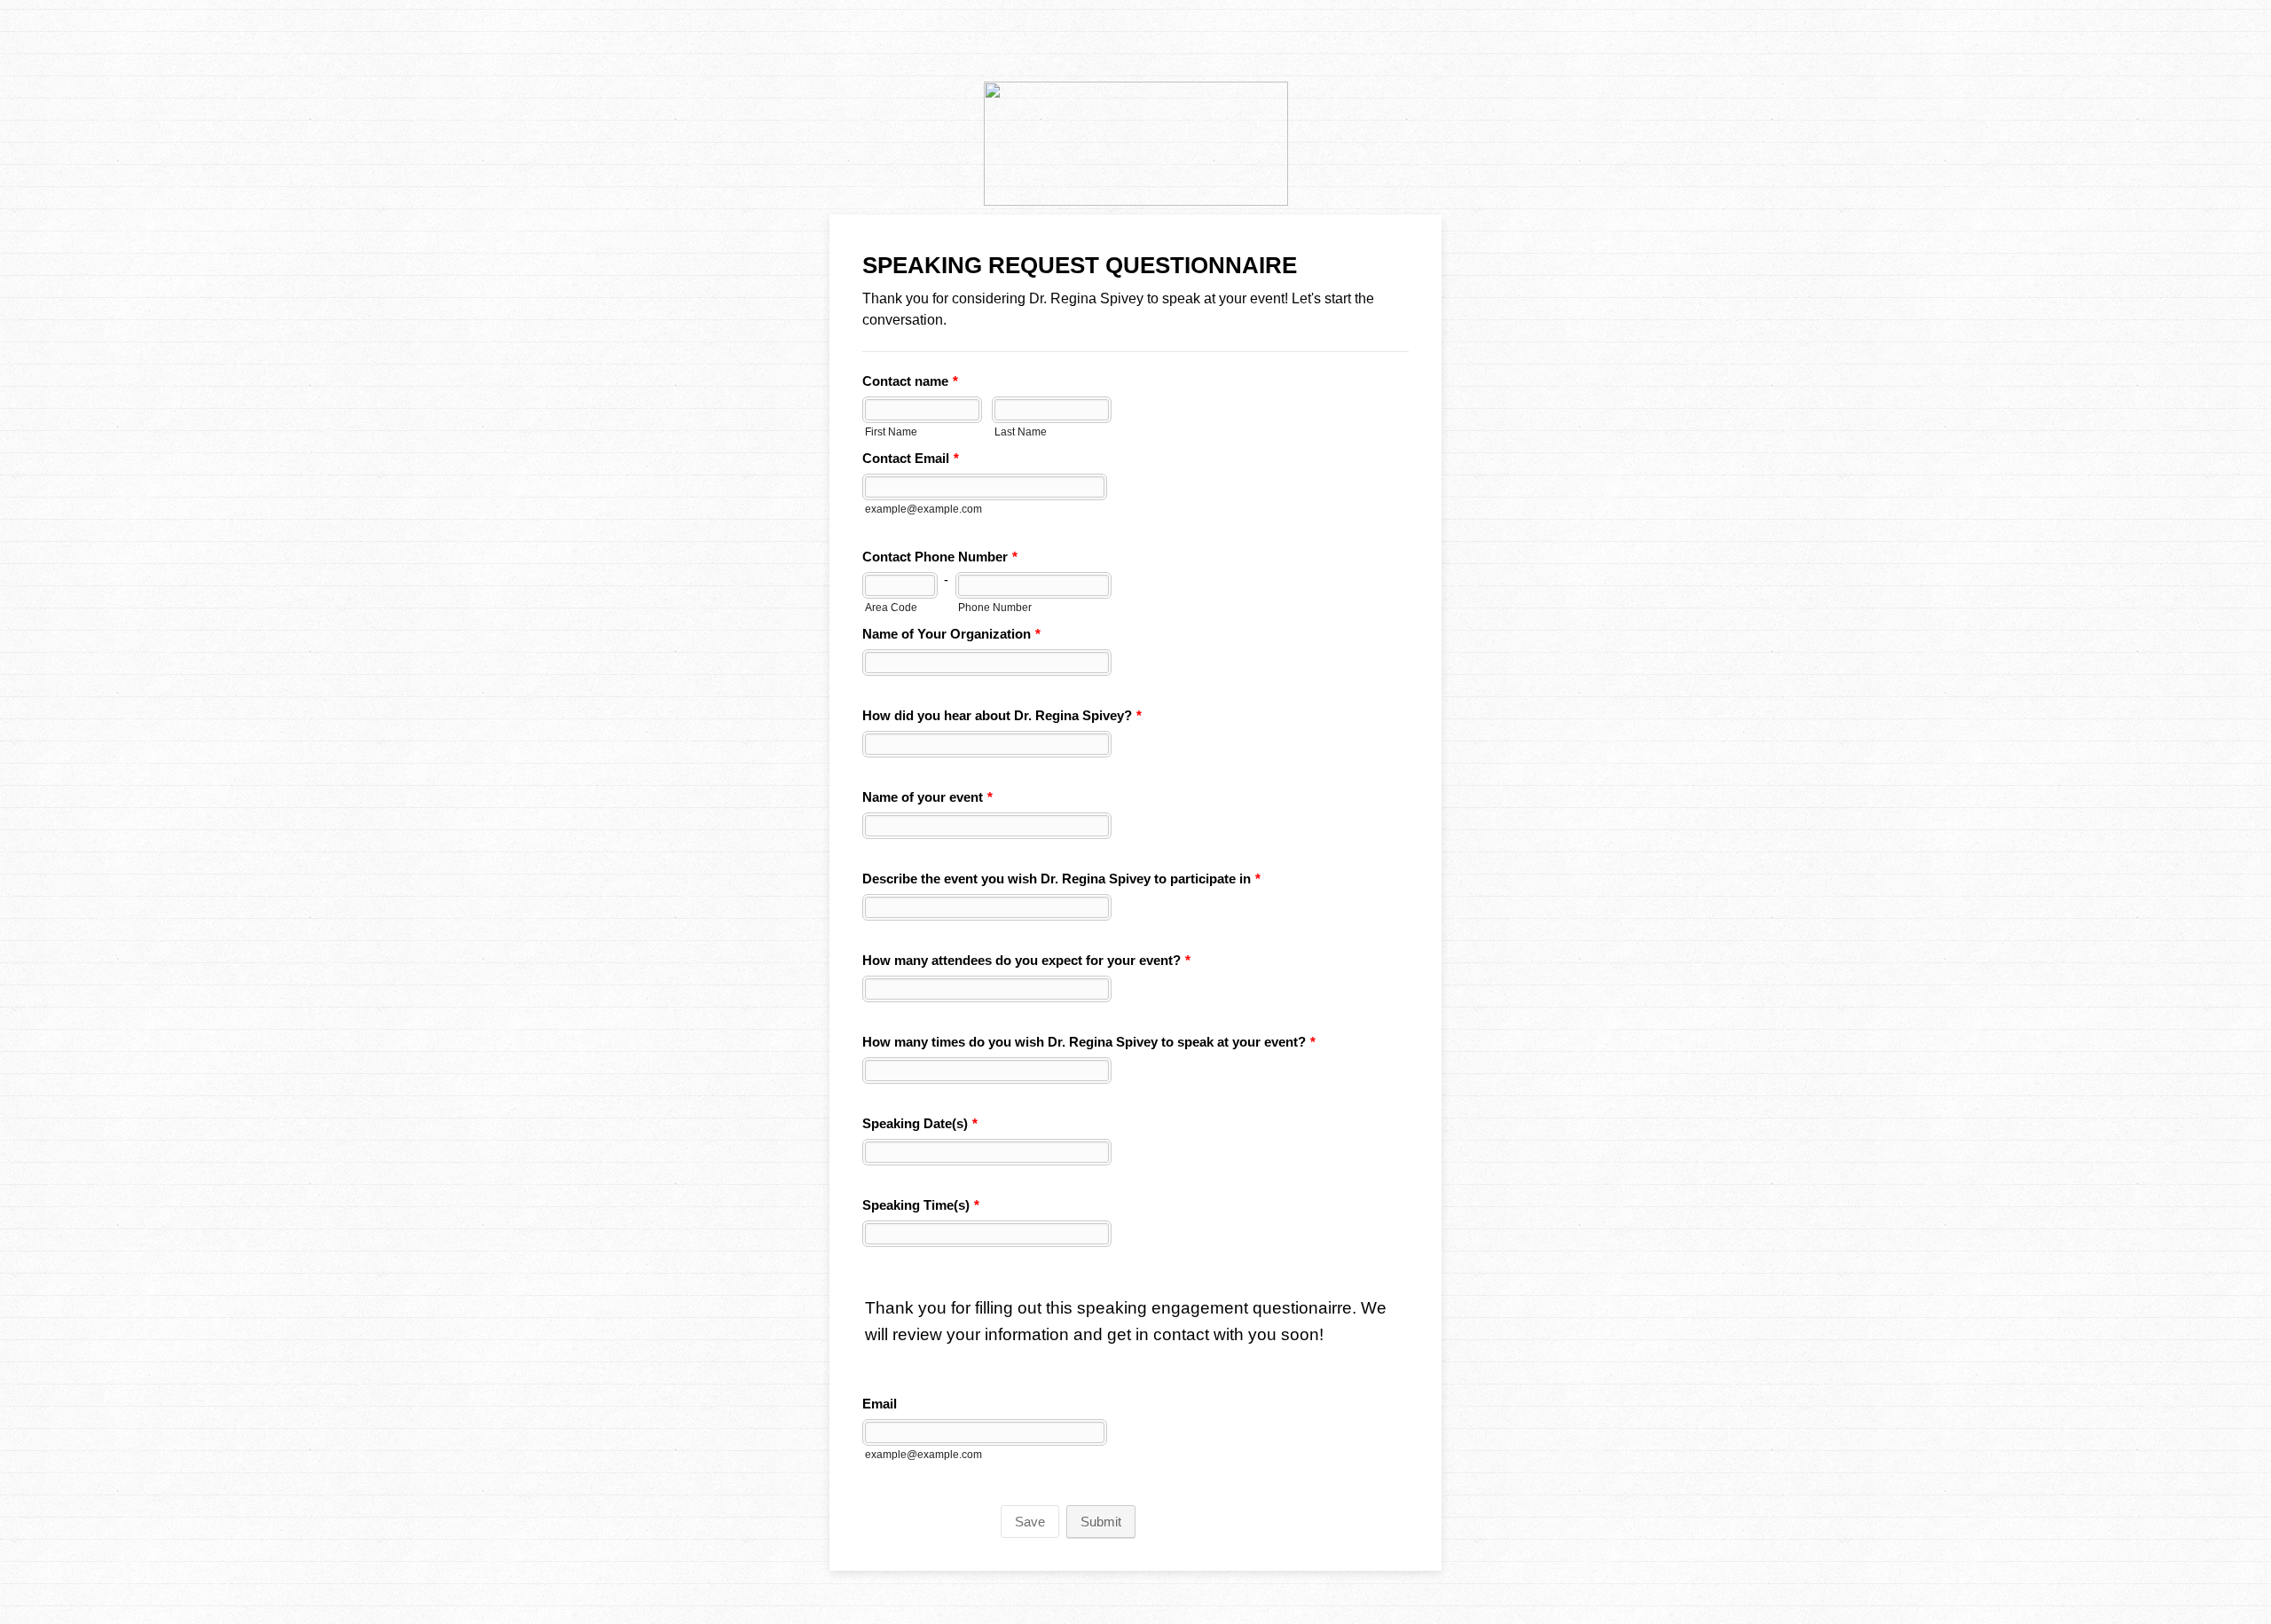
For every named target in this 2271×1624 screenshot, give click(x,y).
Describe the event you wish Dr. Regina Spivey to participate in (1061, 879)
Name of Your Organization (951, 634)
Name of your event (927, 797)
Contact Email (911, 458)
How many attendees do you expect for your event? (1026, 960)
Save (1030, 1522)
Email (880, 1404)
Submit (1101, 1522)
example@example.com (923, 509)
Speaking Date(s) (920, 1123)
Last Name (1021, 431)
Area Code (891, 607)
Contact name (910, 381)
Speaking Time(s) (921, 1205)
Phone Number (995, 607)
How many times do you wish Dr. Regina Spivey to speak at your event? (1089, 1042)
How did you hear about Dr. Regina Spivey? (1002, 715)
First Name (891, 431)
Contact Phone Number (940, 557)
